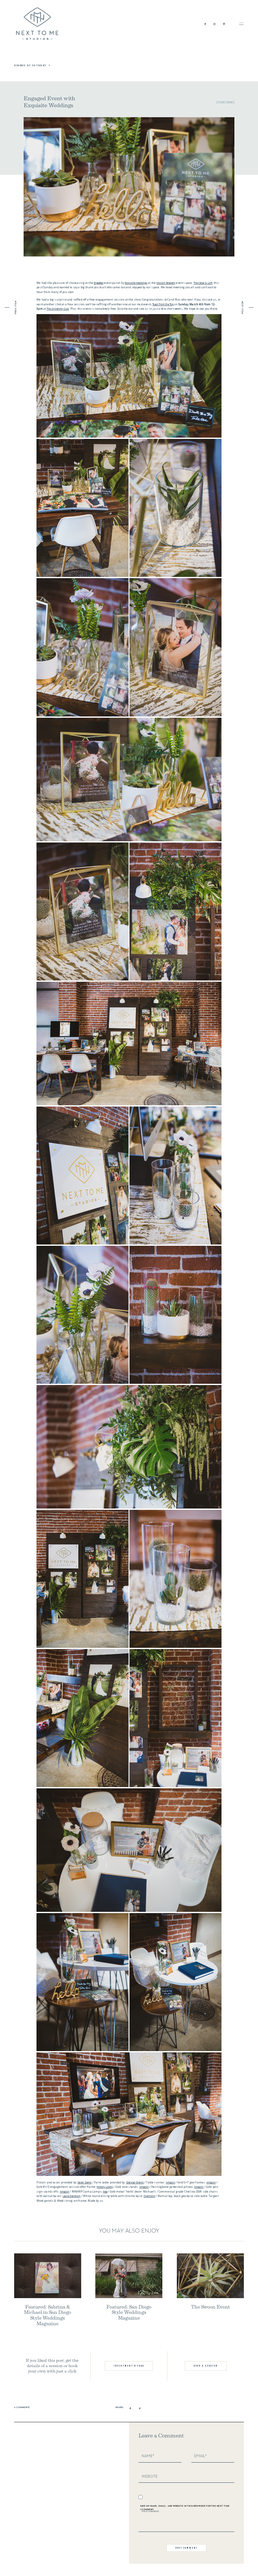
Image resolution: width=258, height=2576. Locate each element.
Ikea (105, 2191)
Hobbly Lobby (105, 2187)
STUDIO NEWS (225, 103)
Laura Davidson (72, 2196)
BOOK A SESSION (206, 2366)
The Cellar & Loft (203, 283)
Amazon (171, 2182)
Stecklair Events (135, 2182)
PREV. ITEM (16, 308)
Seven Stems (84, 2182)
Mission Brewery (166, 283)
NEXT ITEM (242, 308)
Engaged (98, 283)
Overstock (149, 2196)
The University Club (58, 309)
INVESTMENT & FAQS (129, 2366)
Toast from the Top (163, 304)
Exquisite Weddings (136, 283)
